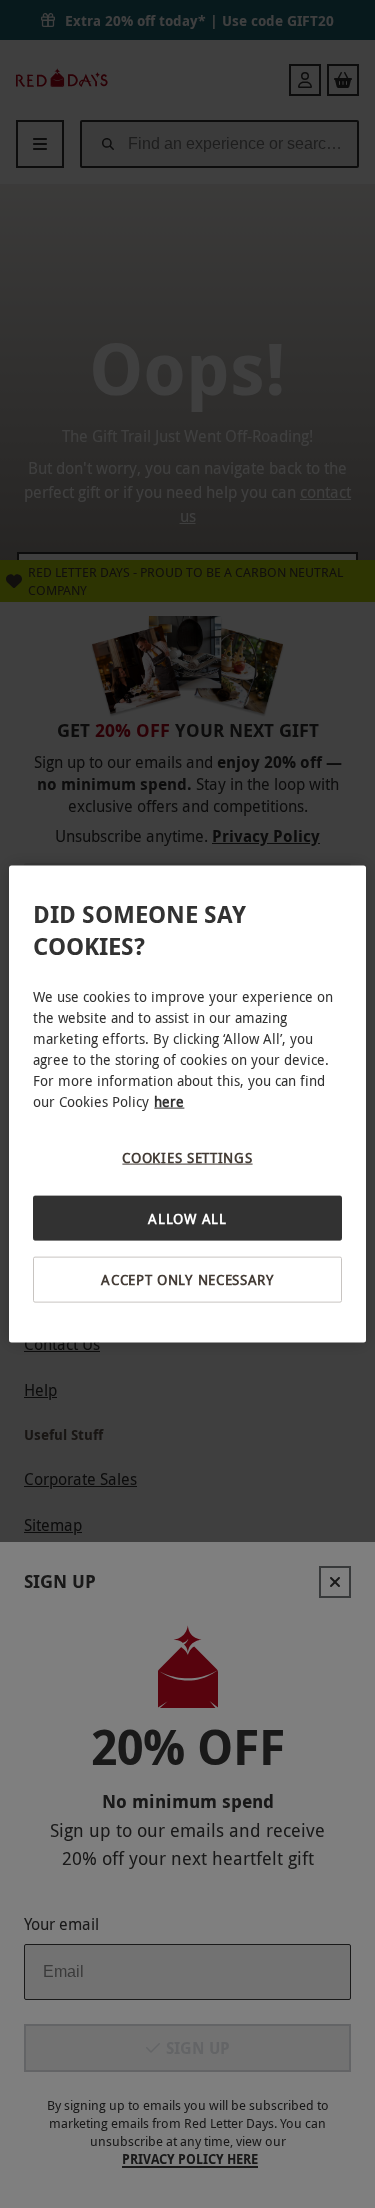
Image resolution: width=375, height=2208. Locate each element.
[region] (187, 1104)
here (169, 1101)
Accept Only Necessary (187, 1279)
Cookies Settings (187, 1157)
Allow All (187, 1217)
